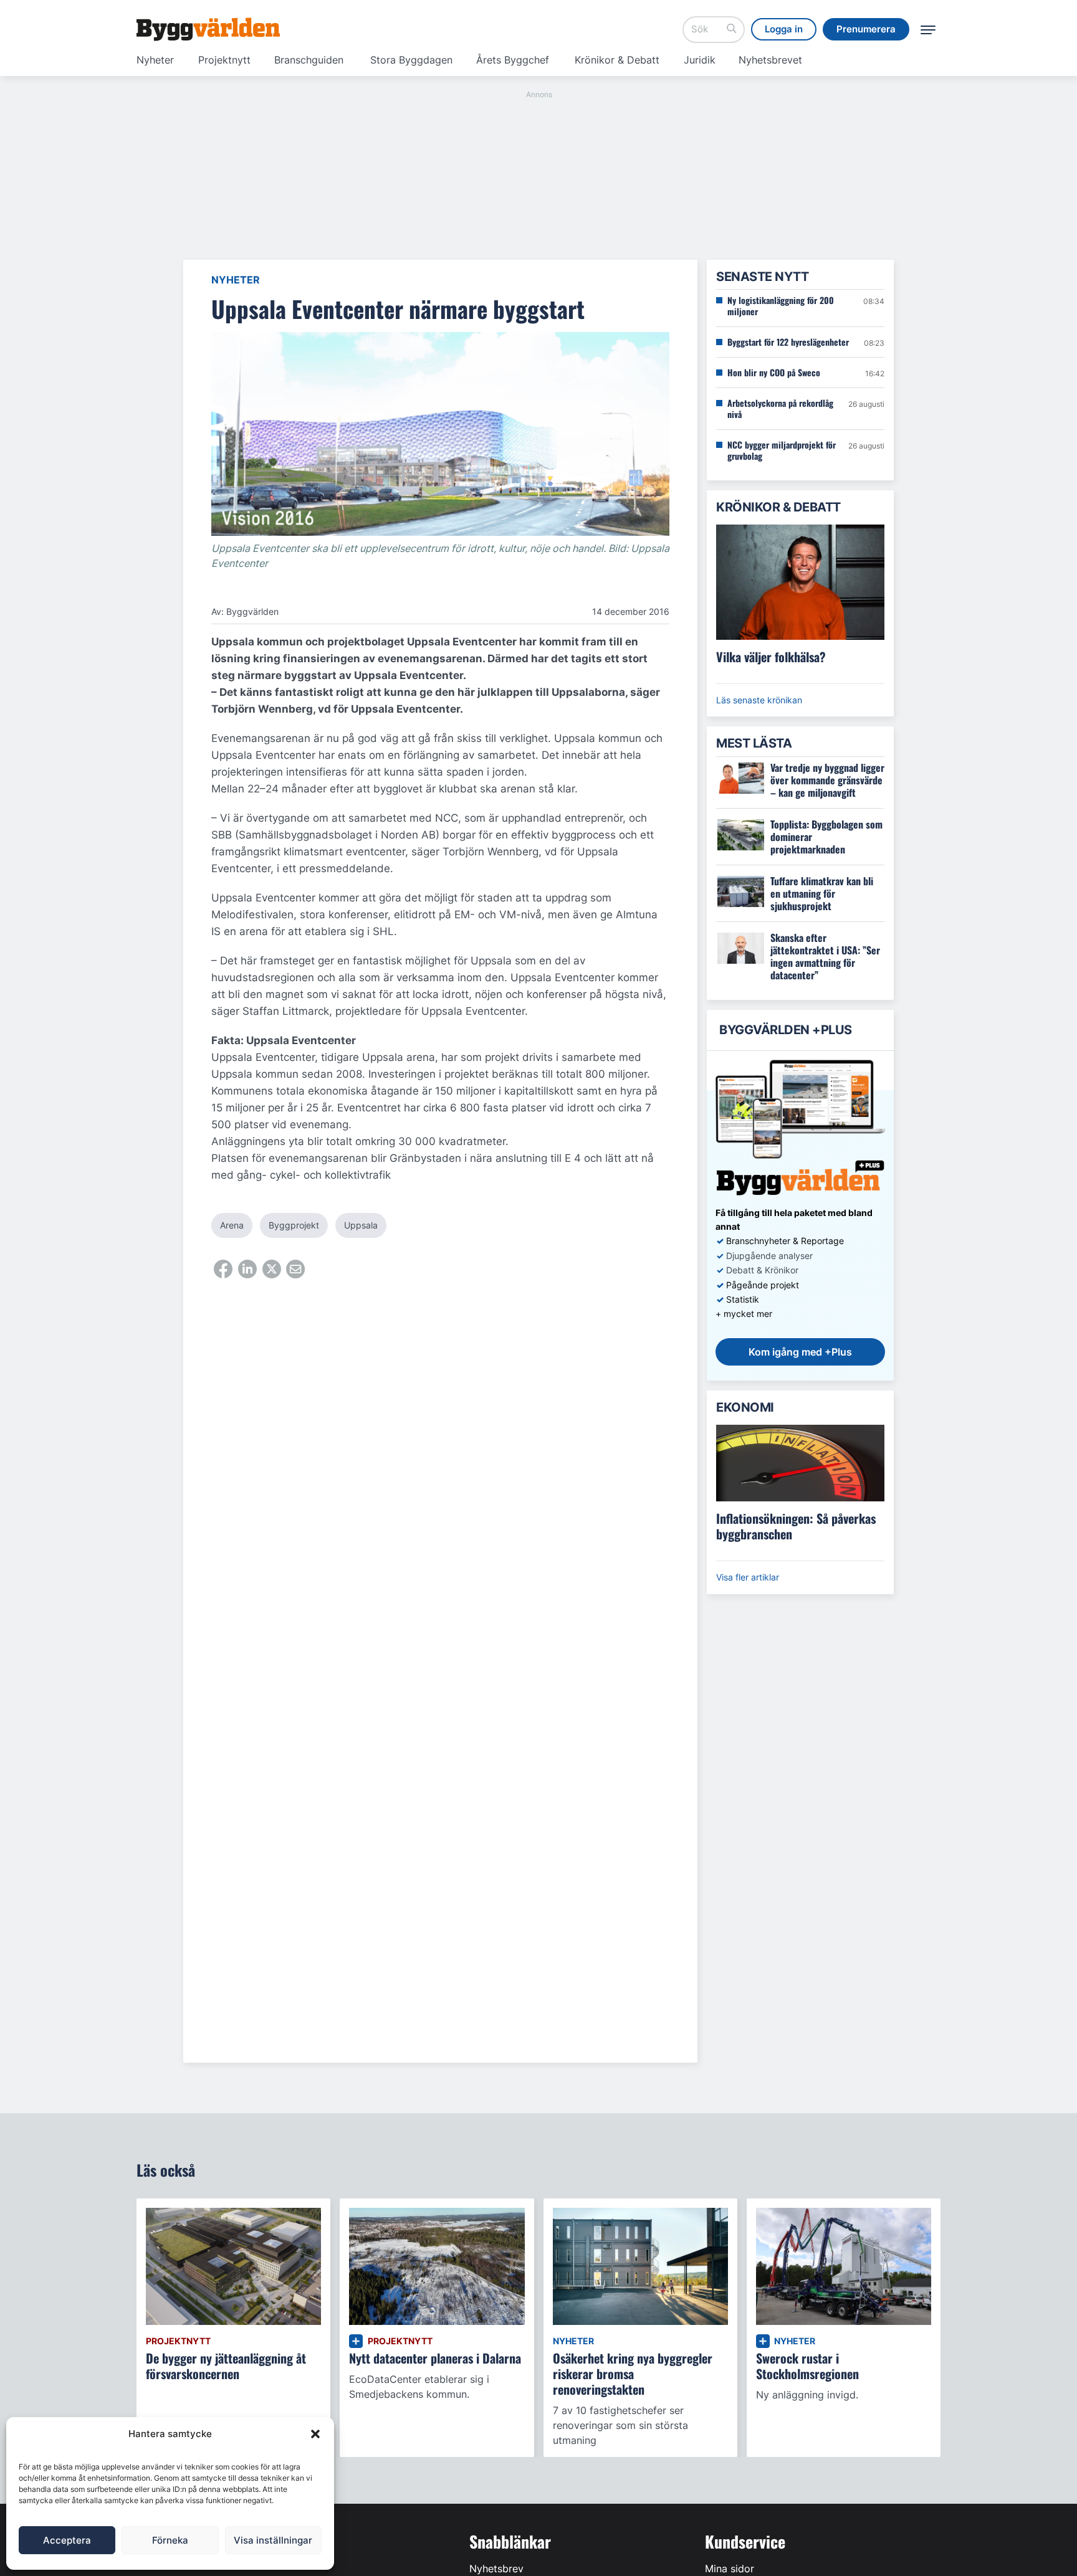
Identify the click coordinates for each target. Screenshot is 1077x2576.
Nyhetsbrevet (770, 60)
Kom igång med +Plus (800, 1352)
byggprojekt (294, 1225)
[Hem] (208, 29)
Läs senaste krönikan (759, 700)
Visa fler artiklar (748, 1577)
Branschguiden (309, 60)
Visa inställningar (273, 2540)
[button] (315, 2434)
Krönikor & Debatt (617, 60)
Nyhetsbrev (496, 2569)
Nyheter (155, 60)
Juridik (700, 60)
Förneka (170, 2540)
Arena (232, 1225)
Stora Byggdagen (411, 60)
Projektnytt (224, 60)
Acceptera (67, 2540)
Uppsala (361, 1225)
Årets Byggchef (513, 60)
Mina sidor (730, 2569)
